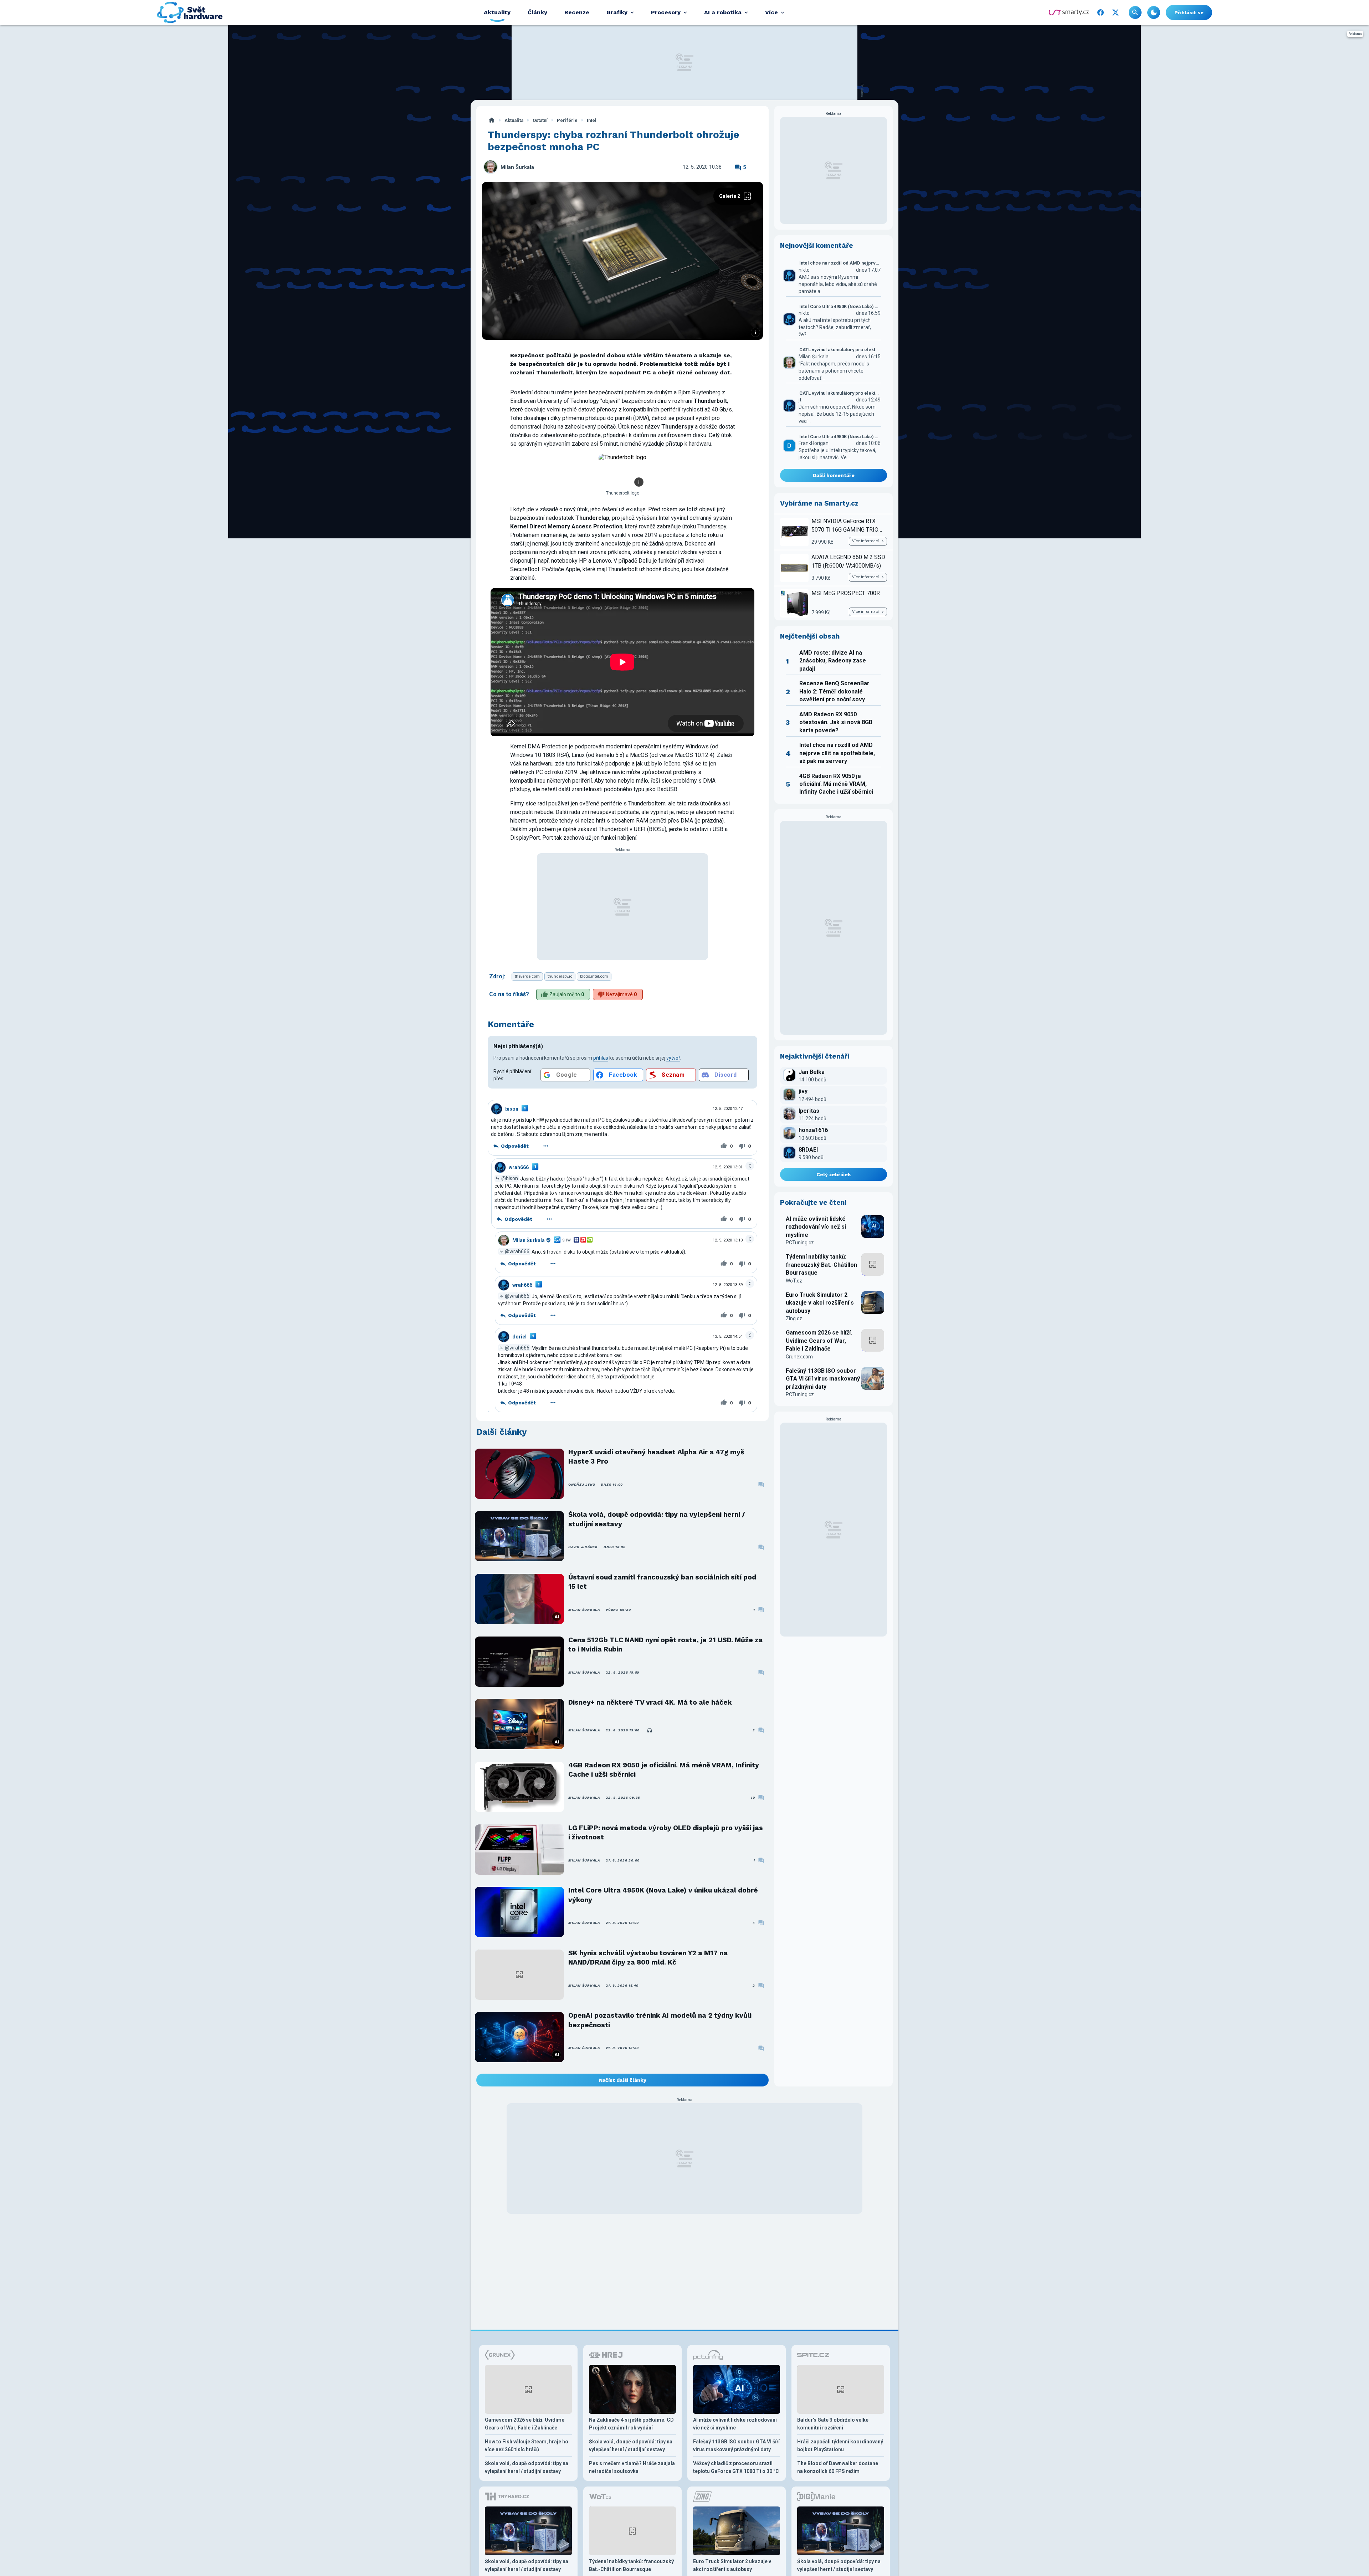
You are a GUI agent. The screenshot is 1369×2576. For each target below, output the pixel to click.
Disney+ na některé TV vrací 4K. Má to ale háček (650, 1702)
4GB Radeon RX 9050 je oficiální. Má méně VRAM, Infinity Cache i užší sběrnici (664, 1770)
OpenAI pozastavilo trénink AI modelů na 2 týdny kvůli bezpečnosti (660, 2020)
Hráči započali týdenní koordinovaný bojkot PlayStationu (840, 2446)
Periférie (567, 120)
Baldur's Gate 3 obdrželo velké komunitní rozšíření (833, 2424)
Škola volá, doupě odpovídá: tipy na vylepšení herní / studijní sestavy (657, 1519)
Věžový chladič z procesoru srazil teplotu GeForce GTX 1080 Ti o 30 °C (736, 2467)
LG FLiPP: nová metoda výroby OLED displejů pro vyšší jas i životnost (666, 1832)
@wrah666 (517, 1251)
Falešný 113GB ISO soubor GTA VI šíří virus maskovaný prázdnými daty (823, 1379)
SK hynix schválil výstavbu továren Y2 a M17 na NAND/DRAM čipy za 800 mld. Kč (648, 1958)
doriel (519, 1337)
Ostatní (540, 120)
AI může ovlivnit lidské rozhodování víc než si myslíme (816, 1227)
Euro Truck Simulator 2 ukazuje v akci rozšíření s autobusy (820, 1303)
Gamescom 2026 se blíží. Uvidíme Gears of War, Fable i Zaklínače (819, 1341)
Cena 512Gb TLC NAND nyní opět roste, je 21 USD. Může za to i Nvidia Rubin (665, 1645)
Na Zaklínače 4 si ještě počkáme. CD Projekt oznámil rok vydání (631, 2424)
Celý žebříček (834, 1174)
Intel (592, 120)
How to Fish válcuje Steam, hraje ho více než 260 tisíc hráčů (527, 2446)
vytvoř (673, 1058)
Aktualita (514, 120)
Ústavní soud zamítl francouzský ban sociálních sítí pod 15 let (662, 1582)
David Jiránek (583, 1547)
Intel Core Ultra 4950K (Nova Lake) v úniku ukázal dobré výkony (663, 1895)
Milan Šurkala (517, 167)
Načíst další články (623, 2080)
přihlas (601, 1058)
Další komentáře (834, 475)
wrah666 (519, 1167)
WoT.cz (794, 1281)
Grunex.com (799, 1357)
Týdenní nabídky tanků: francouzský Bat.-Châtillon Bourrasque (821, 1265)
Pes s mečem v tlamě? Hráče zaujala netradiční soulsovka (632, 2467)
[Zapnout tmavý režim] (1154, 12)
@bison (510, 1178)
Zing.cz (794, 1318)
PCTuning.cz (800, 1243)
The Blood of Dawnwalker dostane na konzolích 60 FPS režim (838, 2467)
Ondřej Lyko (582, 1484)
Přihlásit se (1189, 12)
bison (512, 1109)
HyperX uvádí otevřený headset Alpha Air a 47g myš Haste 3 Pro (656, 1457)
